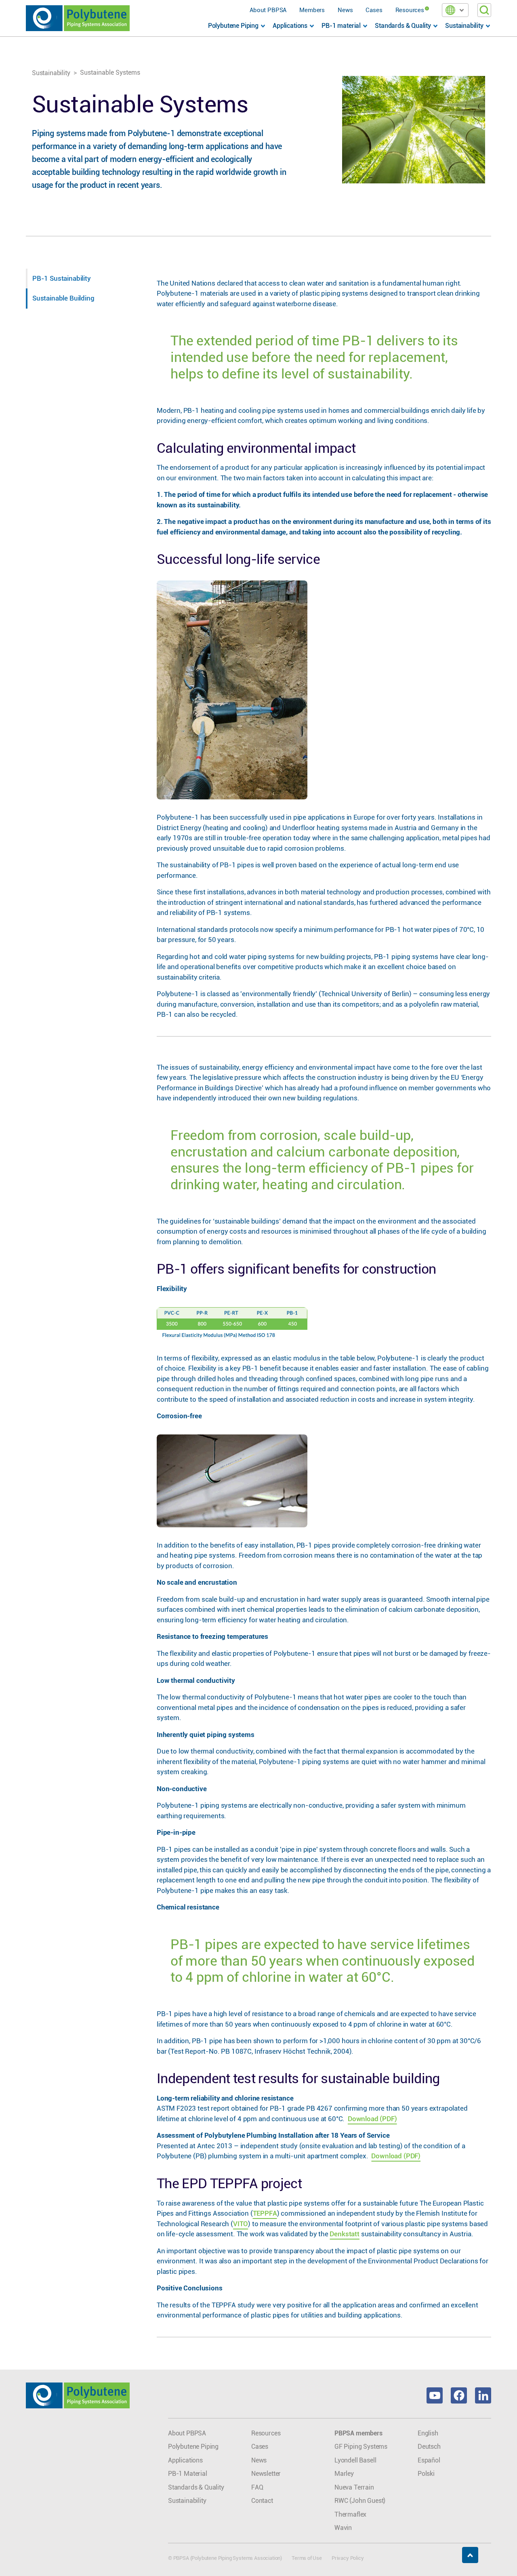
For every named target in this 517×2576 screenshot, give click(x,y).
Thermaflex (350, 2514)
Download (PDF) (372, 2119)
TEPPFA (265, 2213)
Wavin (343, 2528)
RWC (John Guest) (360, 2501)
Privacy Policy (348, 2558)
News (345, 10)
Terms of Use (307, 2558)
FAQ (257, 2487)
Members (312, 10)
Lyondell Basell (355, 2460)
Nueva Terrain (354, 2487)
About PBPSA (268, 10)
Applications (185, 2460)
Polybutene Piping (193, 2447)
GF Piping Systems (361, 2447)
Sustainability (51, 73)
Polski (426, 2474)
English (428, 2433)
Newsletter (266, 2474)
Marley (344, 2474)
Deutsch (429, 2447)
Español (429, 2460)
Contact (262, 2501)
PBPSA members (358, 2433)
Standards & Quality (196, 2487)
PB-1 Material (188, 2474)
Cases (374, 10)
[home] (78, 18)
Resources (410, 10)
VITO (241, 2224)
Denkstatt (344, 2234)
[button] (455, 10)
